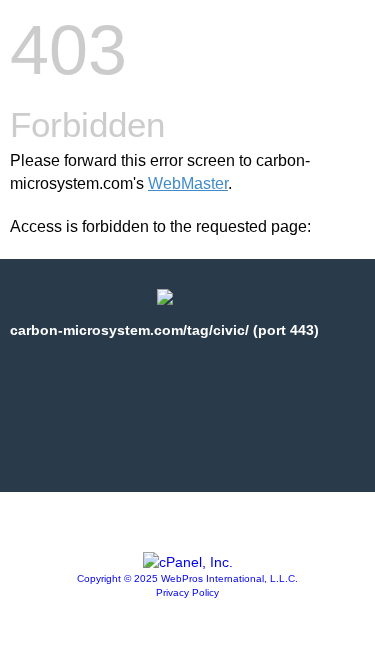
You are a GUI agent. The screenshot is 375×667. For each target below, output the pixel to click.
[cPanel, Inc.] (188, 562)
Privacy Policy (187, 592)
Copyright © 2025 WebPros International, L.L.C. (187, 578)
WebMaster (188, 183)
